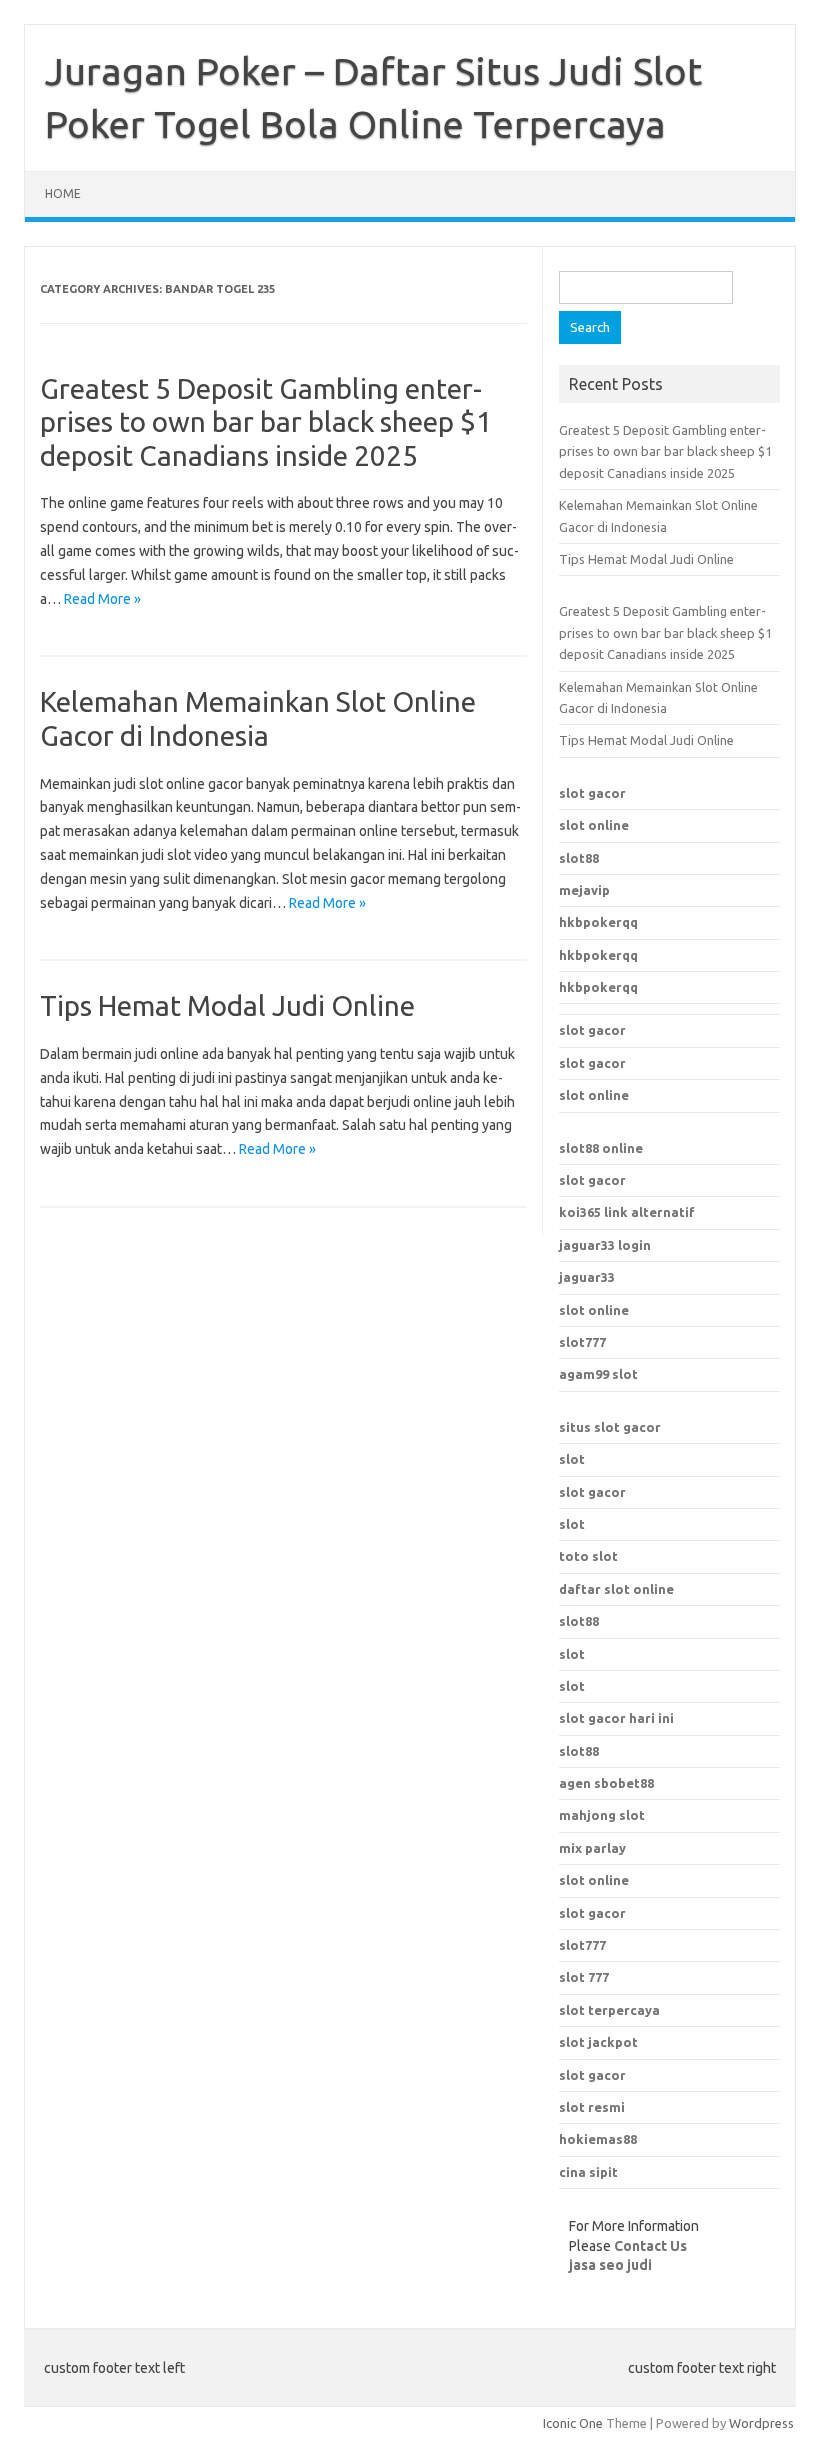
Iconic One (573, 2423)
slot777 (582, 1342)
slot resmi (592, 2107)
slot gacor (592, 793)
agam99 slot (598, 1374)
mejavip (584, 890)
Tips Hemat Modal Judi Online (227, 1005)
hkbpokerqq (598, 922)
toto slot (588, 1556)
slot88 (579, 858)
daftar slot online (616, 1589)
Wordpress (761, 2423)
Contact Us (650, 2246)
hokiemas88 (598, 2139)
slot (572, 1459)
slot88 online (601, 1148)
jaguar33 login (605, 1245)
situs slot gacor (610, 1427)
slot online (594, 825)
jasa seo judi (610, 2265)
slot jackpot (598, 2042)
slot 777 (584, 1977)
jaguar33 (587, 1277)
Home (63, 193)
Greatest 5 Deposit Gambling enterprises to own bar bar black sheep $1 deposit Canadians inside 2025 (266, 422)
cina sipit (588, 2172)
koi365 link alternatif (627, 1212)
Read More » (102, 599)
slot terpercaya (609, 2010)
